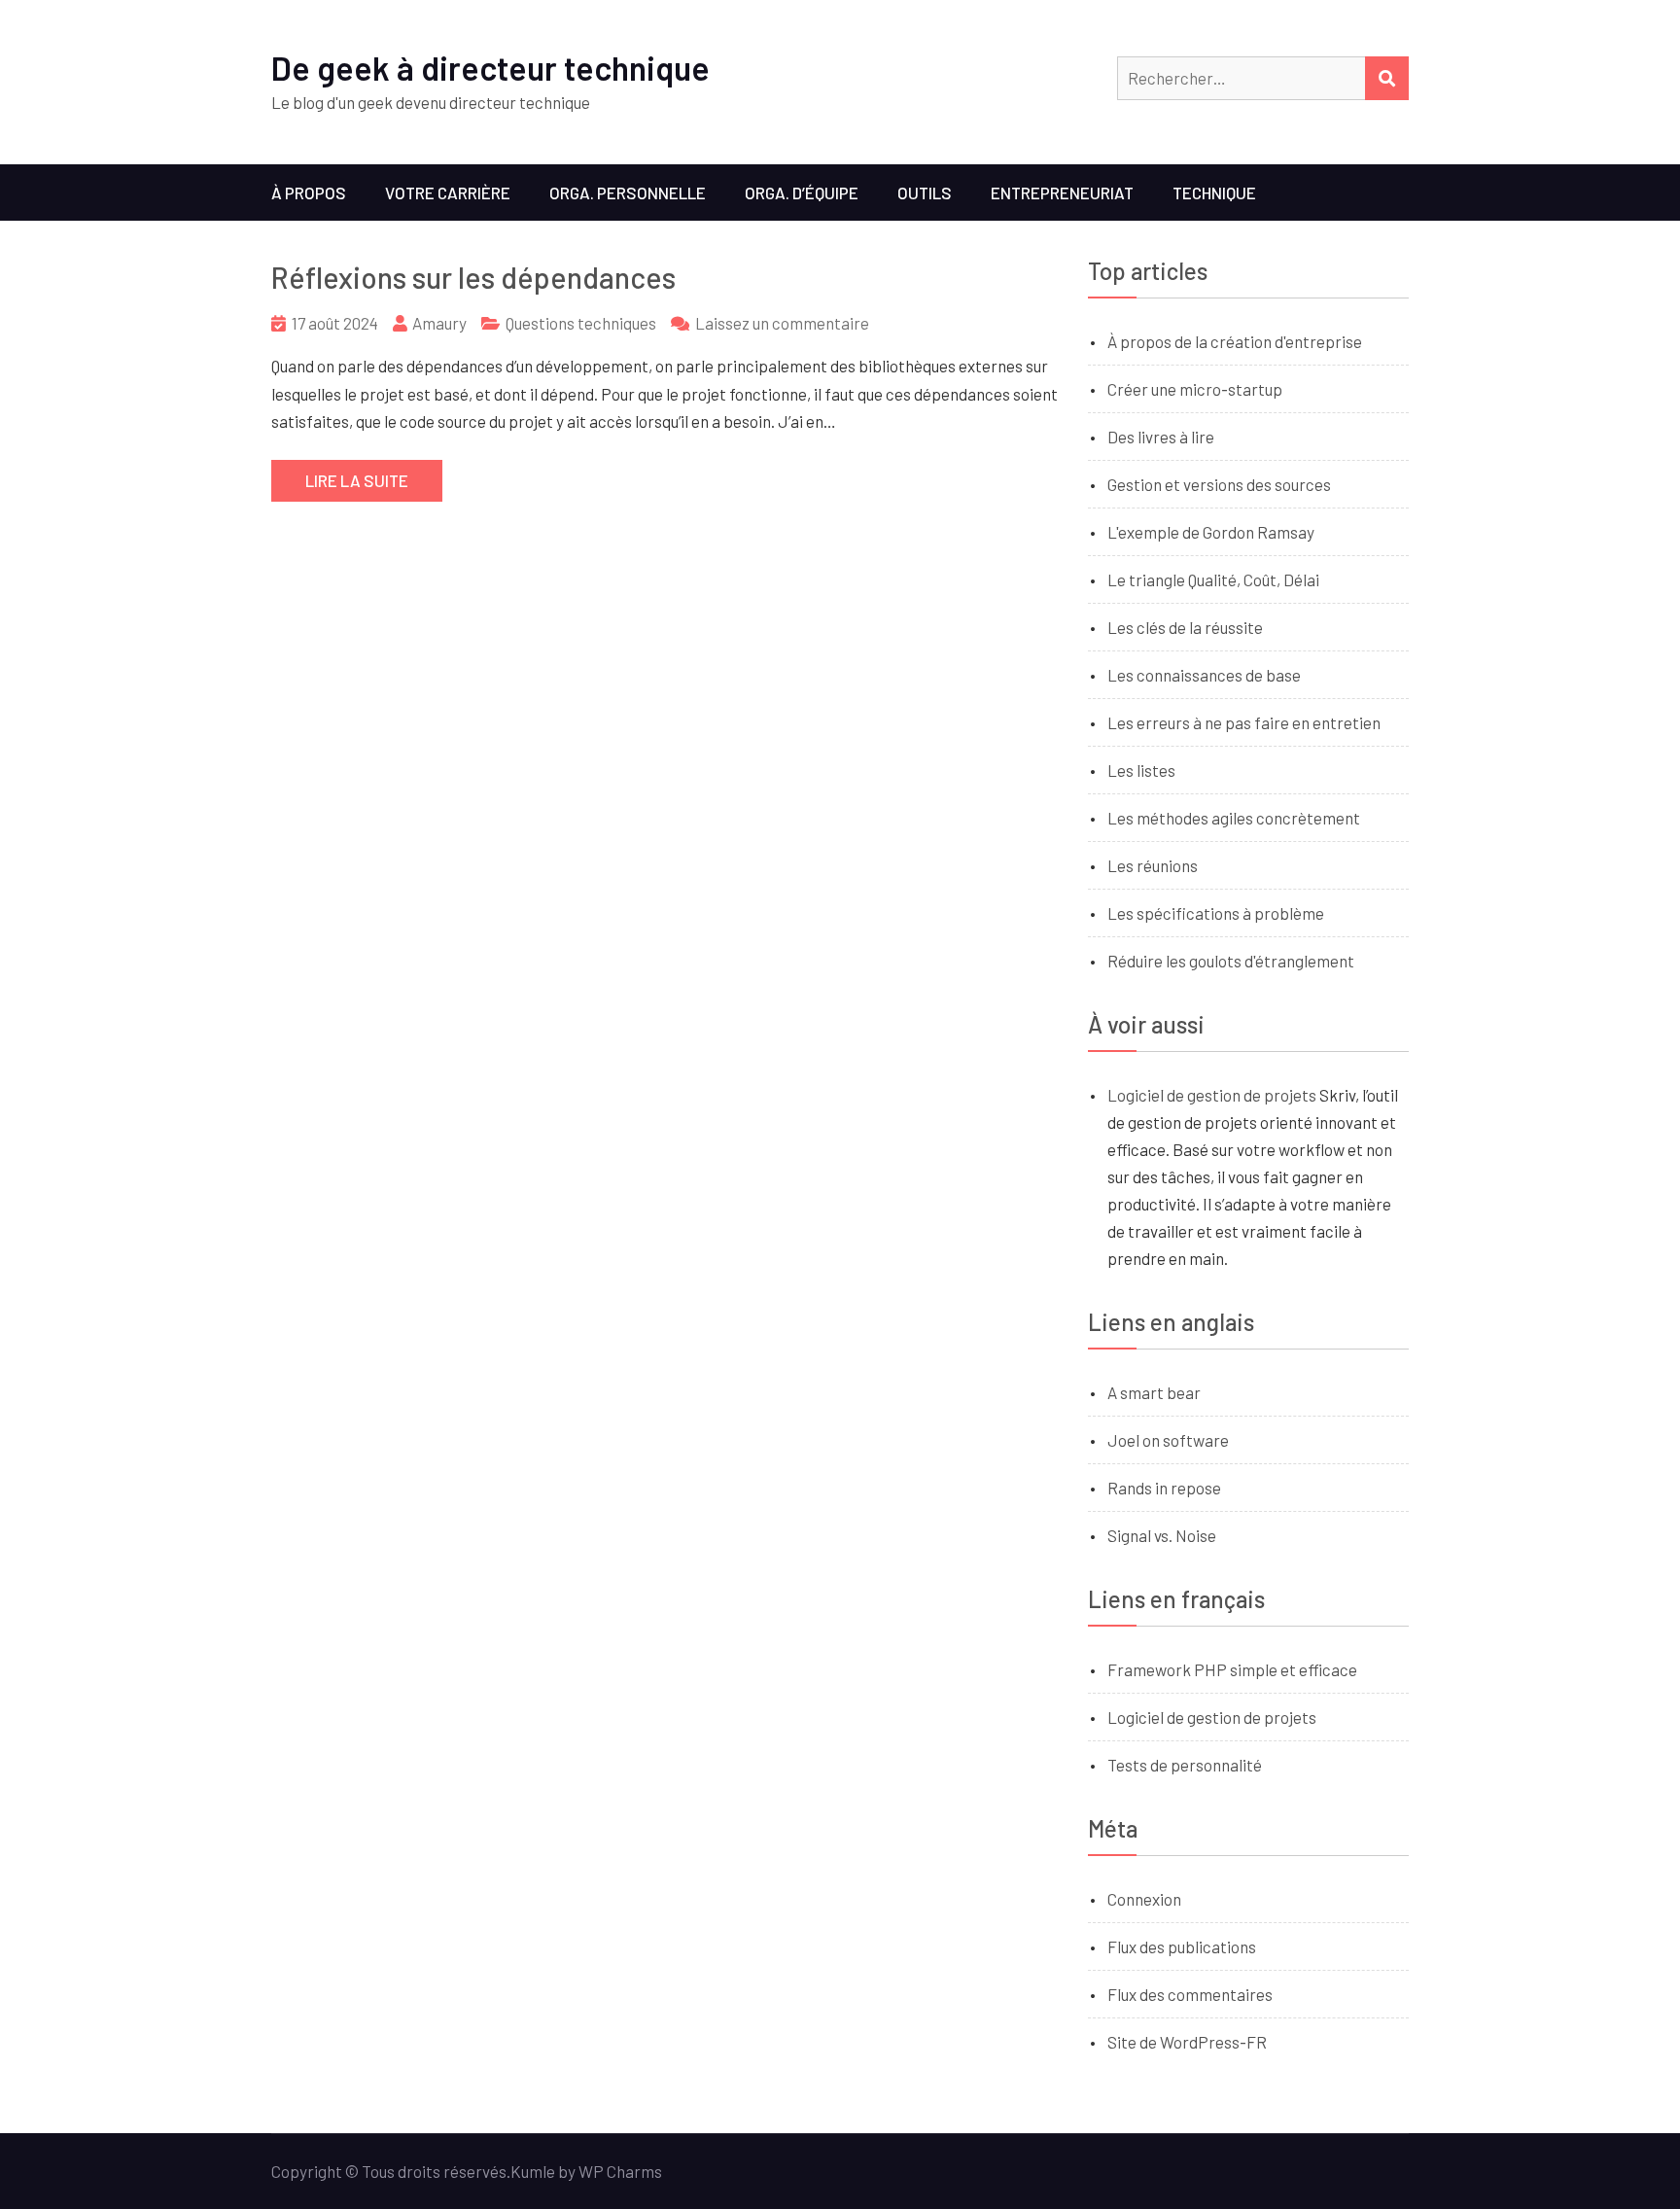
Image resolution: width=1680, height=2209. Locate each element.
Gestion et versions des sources (1219, 484)
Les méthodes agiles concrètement (1234, 818)
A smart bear (1154, 1392)
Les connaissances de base (1204, 675)
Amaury (439, 323)
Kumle (533, 2171)
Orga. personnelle (628, 193)
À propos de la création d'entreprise (1235, 341)
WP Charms (620, 2171)
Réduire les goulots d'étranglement (1231, 961)
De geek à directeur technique (490, 68)
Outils (925, 193)
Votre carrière (448, 193)
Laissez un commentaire (782, 323)
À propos (309, 193)
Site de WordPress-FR (1187, 2042)
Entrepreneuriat (1062, 193)
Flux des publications (1182, 1946)
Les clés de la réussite (1185, 627)
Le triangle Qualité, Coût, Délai (1213, 579)
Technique (1214, 193)
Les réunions (1153, 865)
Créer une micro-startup (1195, 389)
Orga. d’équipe (802, 193)
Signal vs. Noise (1162, 1535)
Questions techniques (581, 323)
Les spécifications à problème (1216, 913)
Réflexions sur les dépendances (473, 277)
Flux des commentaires (1190, 1994)
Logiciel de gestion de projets (1212, 1095)
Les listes (1141, 770)
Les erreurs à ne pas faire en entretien (1244, 722)
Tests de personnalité (1185, 1765)
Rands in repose (1164, 1488)
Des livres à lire (1161, 437)
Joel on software (1168, 1440)
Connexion (1144, 1899)
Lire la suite (357, 480)
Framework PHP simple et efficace (1232, 1669)
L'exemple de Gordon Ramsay (1211, 532)
